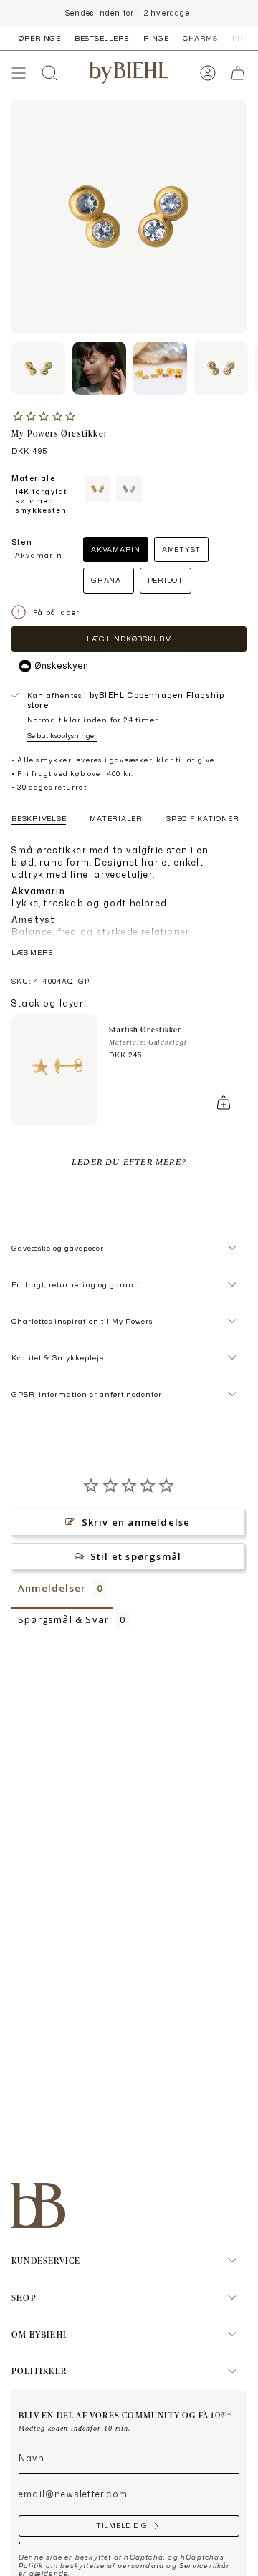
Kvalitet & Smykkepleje (58, 1357)
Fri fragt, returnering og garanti (76, 1284)
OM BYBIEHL (40, 2334)
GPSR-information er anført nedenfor (87, 1394)
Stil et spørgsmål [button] (136, 1556)
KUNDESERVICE (46, 2260)
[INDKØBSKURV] (238, 73)
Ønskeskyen (61, 665)
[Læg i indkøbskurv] (224, 1103)
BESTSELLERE (102, 38)
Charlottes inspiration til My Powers (82, 1321)
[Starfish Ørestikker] (54, 1070)
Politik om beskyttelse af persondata (91, 2566)
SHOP (24, 2297)
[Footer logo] (38, 2205)
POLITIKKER (39, 2371)
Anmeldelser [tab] (52, 1588)
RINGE (156, 38)
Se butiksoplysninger (62, 735)
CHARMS (200, 38)
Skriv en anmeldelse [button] (136, 1522)
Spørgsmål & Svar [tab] (63, 1619)
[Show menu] (19, 73)
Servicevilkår (205, 2566)
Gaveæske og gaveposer (58, 1248)
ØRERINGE (39, 38)
